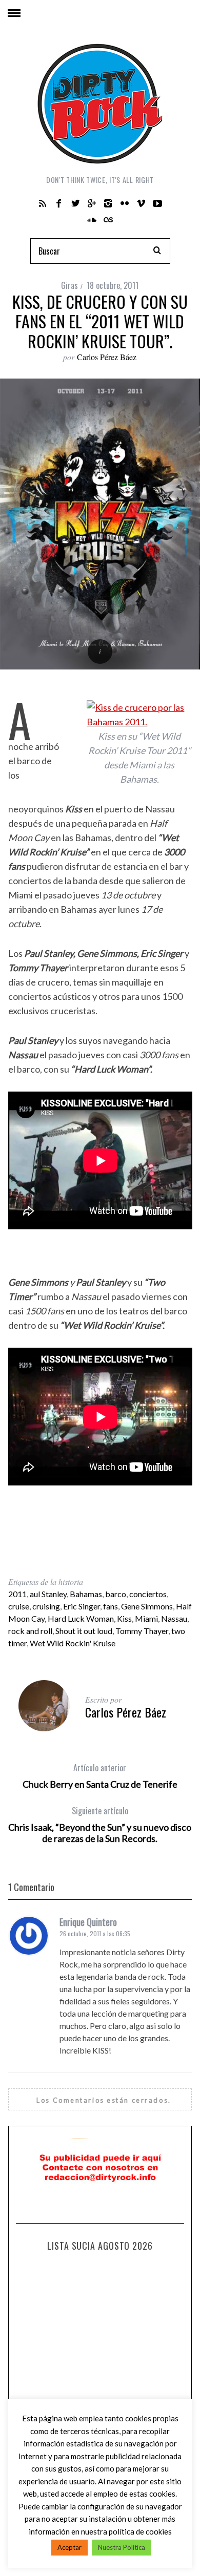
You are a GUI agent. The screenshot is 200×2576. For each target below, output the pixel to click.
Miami (146, 1618)
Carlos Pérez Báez (107, 357)
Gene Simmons (147, 1606)
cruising (46, 1606)
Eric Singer (82, 1606)
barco (116, 1594)
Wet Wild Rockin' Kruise (73, 1643)
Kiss (124, 1618)
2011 (17, 1594)
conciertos (148, 1594)
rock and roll (30, 1631)
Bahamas (86, 1594)
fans (111, 1606)
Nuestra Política (122, 2547)
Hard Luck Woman (81, 1618)
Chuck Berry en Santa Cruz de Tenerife (100, 1776)
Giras (69, 285)
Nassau (174, 1618)
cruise (19, 1606)
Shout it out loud (84, 1631)
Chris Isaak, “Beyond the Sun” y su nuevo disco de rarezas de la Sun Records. (100, 1825)
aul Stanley (48, 1594)
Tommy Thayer (142, 1631)
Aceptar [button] (69, 2547)
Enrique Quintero (88, 1922)
